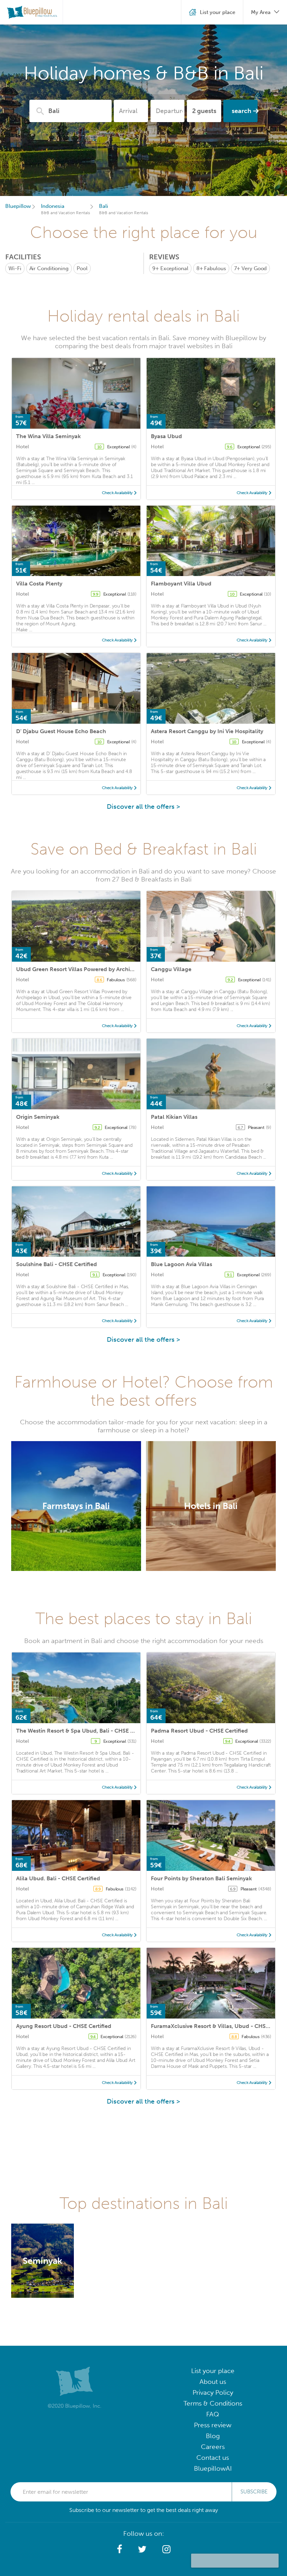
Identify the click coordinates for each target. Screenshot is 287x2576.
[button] (120, 2549)
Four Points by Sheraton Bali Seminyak (201, 1878)
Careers (213, 2447)
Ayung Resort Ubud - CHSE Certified (64, 2026)
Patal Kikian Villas (174, 1117)
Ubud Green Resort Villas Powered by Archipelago (82, 969)
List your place (213, 2371)
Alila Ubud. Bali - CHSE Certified (58, 1878)
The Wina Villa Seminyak (48, 436)
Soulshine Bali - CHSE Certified (57, 1264)
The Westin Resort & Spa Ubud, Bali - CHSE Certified (85, 1731)
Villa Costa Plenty (39, 584)
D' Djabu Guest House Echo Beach (61, 731)
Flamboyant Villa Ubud (181, 584)
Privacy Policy (213, 2392)
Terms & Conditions (213, 2403)
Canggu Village (171, 969)
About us (213, 2382)
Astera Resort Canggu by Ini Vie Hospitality (207, 731)
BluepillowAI (213, 2468)
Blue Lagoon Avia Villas (181, 1264)
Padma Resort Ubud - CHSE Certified (199, 1731)
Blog (213, 2436)
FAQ (213, 2414)
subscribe (254, 2492)
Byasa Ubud (166, 436)
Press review (213, 2425)
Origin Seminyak (38, 1117)
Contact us (213, 2458)
